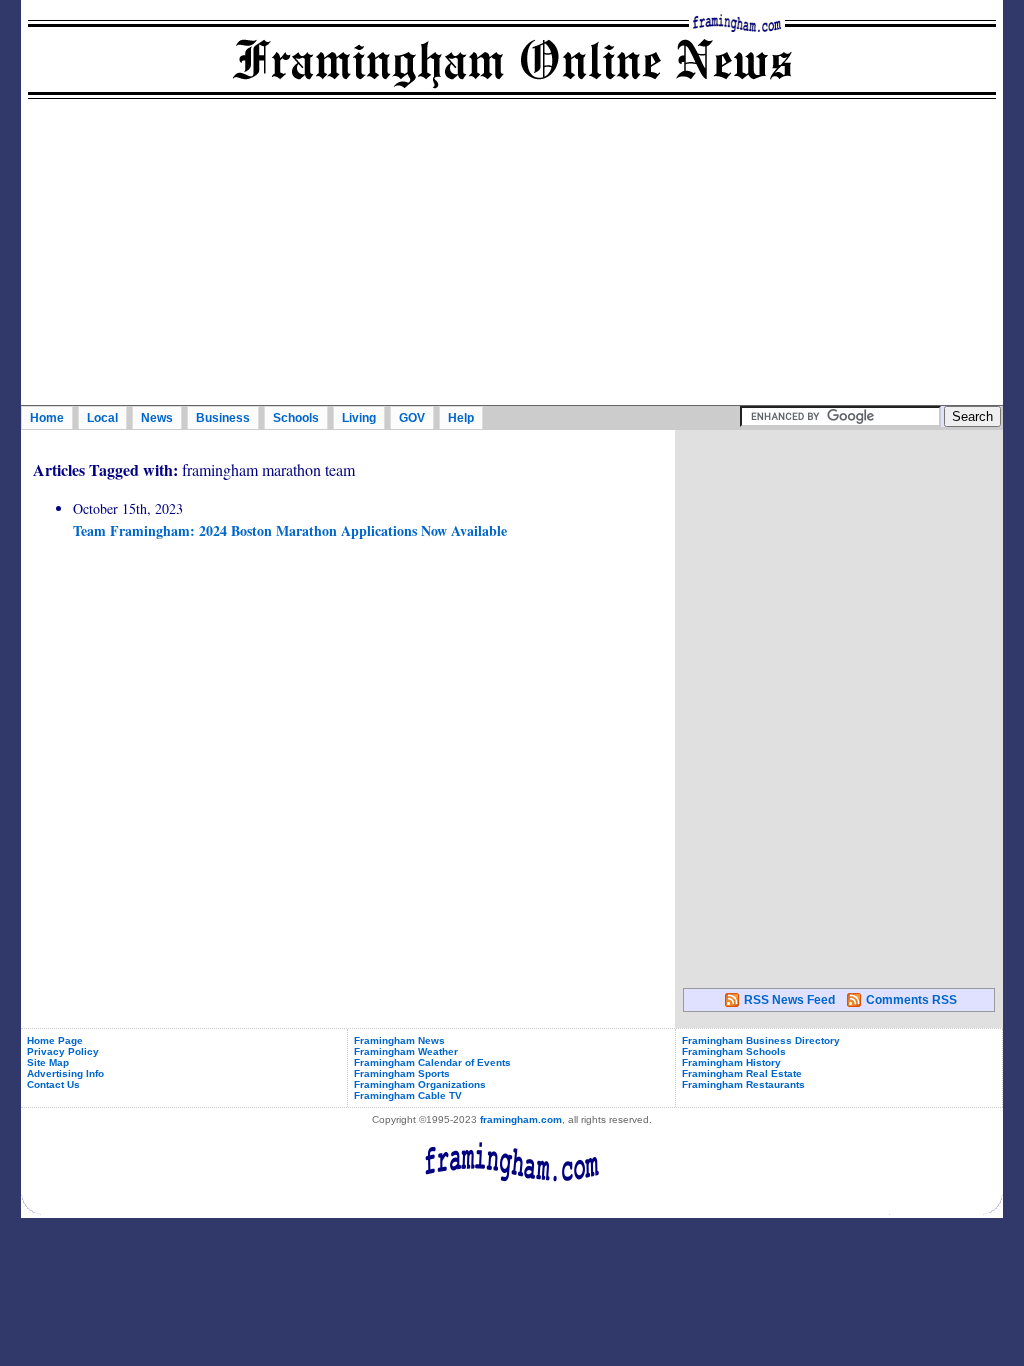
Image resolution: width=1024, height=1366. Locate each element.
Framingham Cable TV (408, 1095)
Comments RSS (911, 1000)
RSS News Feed (789, 1000)
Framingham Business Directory (761, 1040)
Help (461, 418)
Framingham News (399, 1040)
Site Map (48, 1062)
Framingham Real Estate (742, 1073)
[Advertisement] (512, 255)
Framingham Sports (402, 1073)
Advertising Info (65, 1073)
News (157, 418)
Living (359, 418)
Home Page (55, 1040)
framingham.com (521, 1119)
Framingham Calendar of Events (432, 1062)
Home (47, 418)
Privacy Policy (63, 1051)
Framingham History (731, 1062)
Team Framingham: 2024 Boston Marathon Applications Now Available (290, 530)
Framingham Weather (406, 1051)
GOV (412, 418)
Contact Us (53, 1084)
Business (223, 418)
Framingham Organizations (420, 1084)
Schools (296, 418)
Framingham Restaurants (743, 1084)
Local (102, 418)
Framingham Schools (734, 1051)
